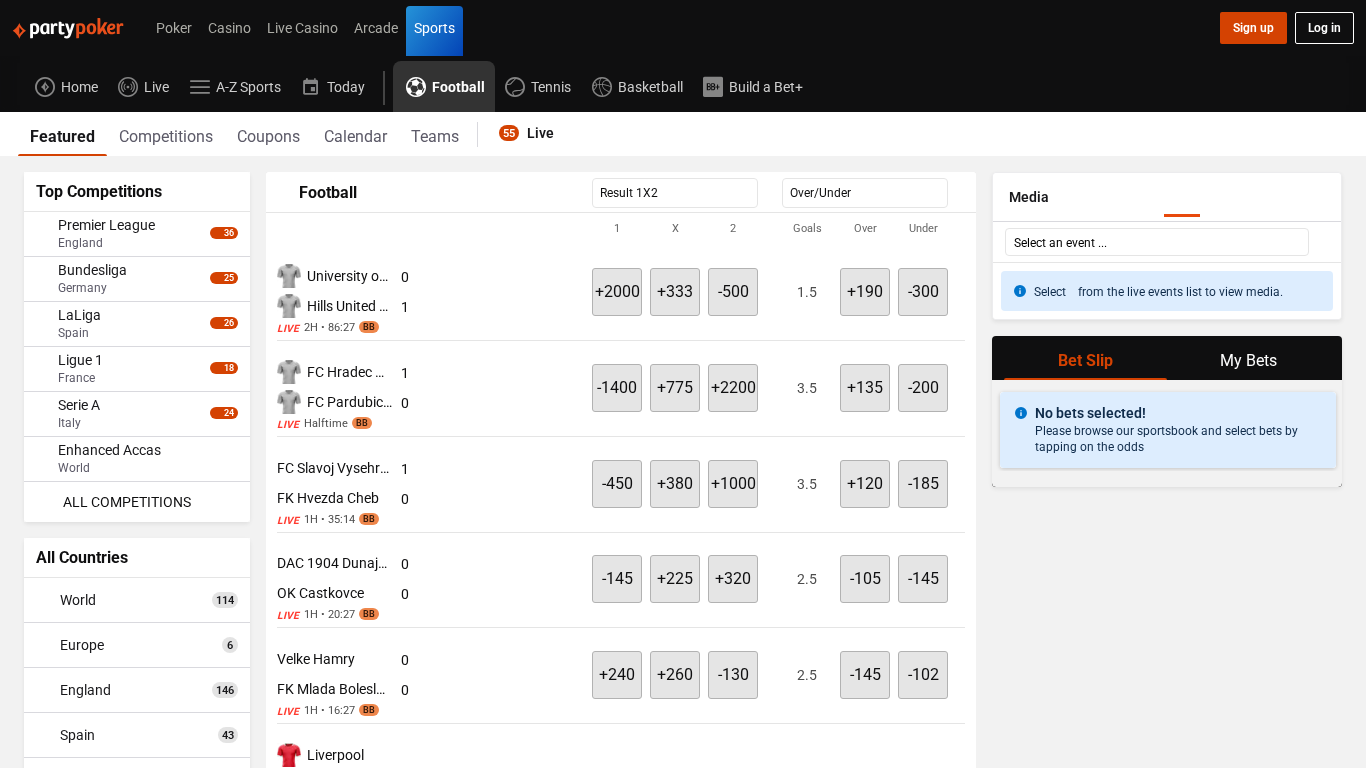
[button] (621, 229)
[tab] (62, 134)
